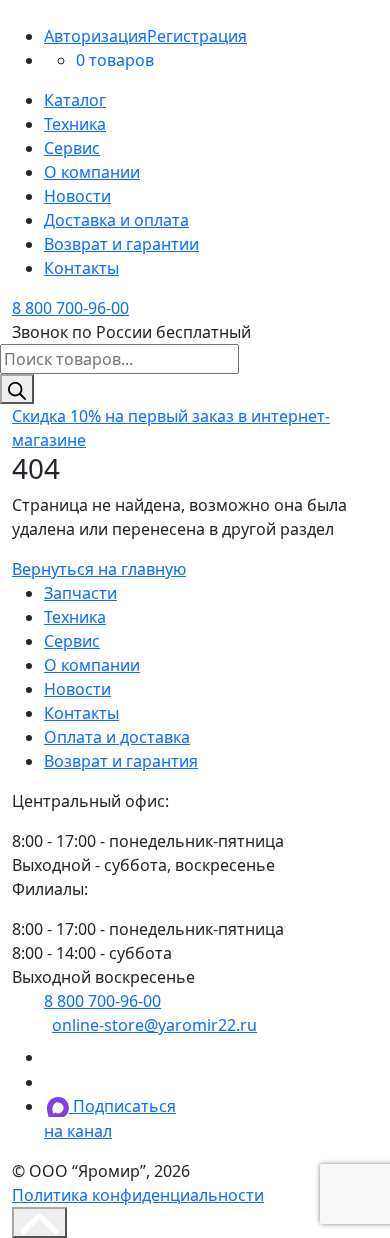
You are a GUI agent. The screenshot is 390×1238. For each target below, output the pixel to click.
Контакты (81, 268)
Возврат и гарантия (121, 761)
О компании (92, 172)
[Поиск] (17, 389)
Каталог (75, 100)
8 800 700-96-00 (70, 308)
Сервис (72, 148)
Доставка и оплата (116, 220)
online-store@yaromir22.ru (154, 1025)
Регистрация (197, 36)
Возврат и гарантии (121, 244)
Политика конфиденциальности (138, 1195)
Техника (75, 124)
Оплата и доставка (117, 737)
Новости (77, 196)
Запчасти (80, 593)
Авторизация (95, 36)
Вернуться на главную (99, 569)
